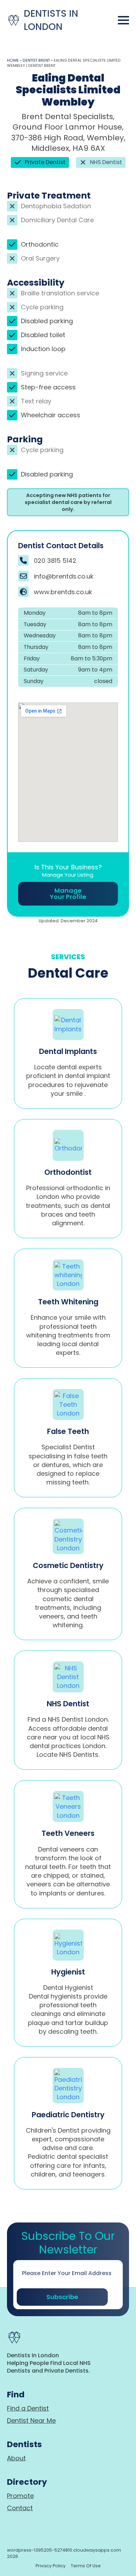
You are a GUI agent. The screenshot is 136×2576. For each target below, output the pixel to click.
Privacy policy (51, 2566)
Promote (20, 2496)
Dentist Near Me (31, 2420)
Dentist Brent (36, 60)
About (16, 2458)
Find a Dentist (28, 2408)
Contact (20, 2508)
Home (13, 60)
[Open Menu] (123, 20)
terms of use (86, 2566)
